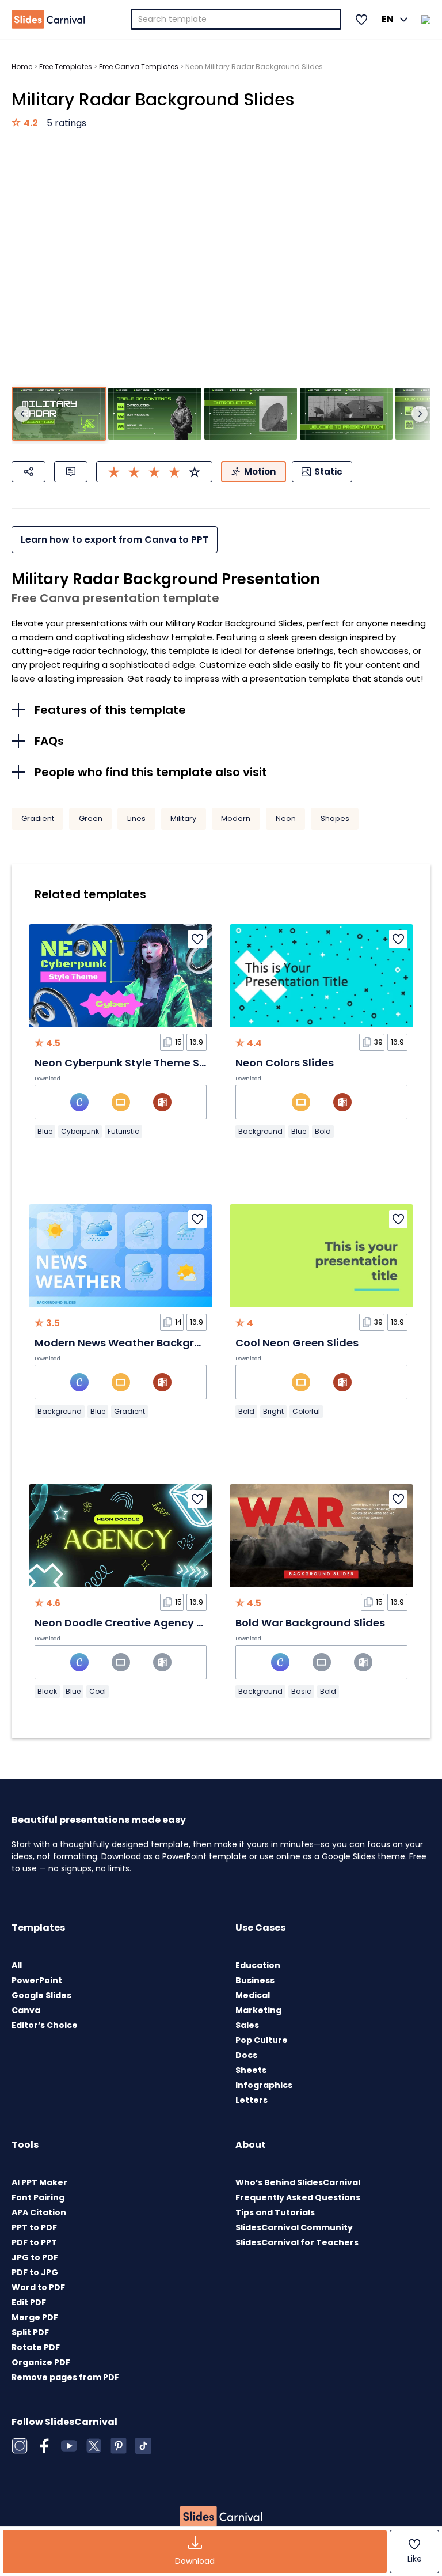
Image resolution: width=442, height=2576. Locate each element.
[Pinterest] (119, 2446)
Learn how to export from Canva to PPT (115, 540)
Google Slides (41, 1995)
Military (183, 818)
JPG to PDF (35, 2257)
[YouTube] (69, 2446)
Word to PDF (38, 2287)
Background (260, 1131)
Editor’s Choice (45, 2025)
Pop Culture (262, 2040)
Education (258, 1965)
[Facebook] (44, 2446)
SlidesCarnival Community (294, 2227)
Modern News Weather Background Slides (145, 1343)
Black (47, 1691)
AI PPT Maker (39, 2182)
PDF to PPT (34, 2242)
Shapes (335, 818)
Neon (286, 818)
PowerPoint (37, 1980)
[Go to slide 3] (251, 414)
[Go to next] (420, 414)
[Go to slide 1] (59, 414)
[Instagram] (20, 2446)
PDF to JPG (35, 2272)
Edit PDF (29, 2302)
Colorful (306, 1411)
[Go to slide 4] (346, 414)
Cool (98, 1691)
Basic (301, 1691)
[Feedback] (71, 472)
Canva (26, 2010)
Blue (45, 1131)
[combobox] (236, 19)
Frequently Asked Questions (298, 2197)
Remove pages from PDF (65, 2377)
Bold (323, 1131)
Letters (252, 2100)
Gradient (38, 818)
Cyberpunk (80, 1131)
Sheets (251, 2070)
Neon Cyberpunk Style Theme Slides (129, 1063)
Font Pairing (38, 2197)
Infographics (264, 2085)
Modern (236, 818)
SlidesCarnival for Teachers (297, 2242)
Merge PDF (35, 2317)
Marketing (258, 2010)
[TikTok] (143, 2446)
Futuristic (123, 1131)
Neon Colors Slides (285, 1063)
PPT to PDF (34, 2227)
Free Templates (66, 67)
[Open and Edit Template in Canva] (79, 1102)
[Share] (28, 472)
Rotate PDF (36, 2347)
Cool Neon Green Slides (297, 1343)
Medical (253, 1995)
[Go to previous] (22, 414)
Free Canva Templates (139, 67)
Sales (247, 2025)
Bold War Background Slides (310, 1623)
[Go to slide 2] (155, 414)
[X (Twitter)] (94, 2446)
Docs (246, 2055)
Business (255, 1980)
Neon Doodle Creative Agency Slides (131, 1623)
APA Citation (39, 2212)
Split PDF (30, 2332)
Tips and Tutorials (275, 2212)
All (17, 1965)
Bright (273, 1411)
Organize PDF (41, 2362)
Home (22, 67)
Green (91, 818)
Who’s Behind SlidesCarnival (298, 2182)
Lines (136, 818)
